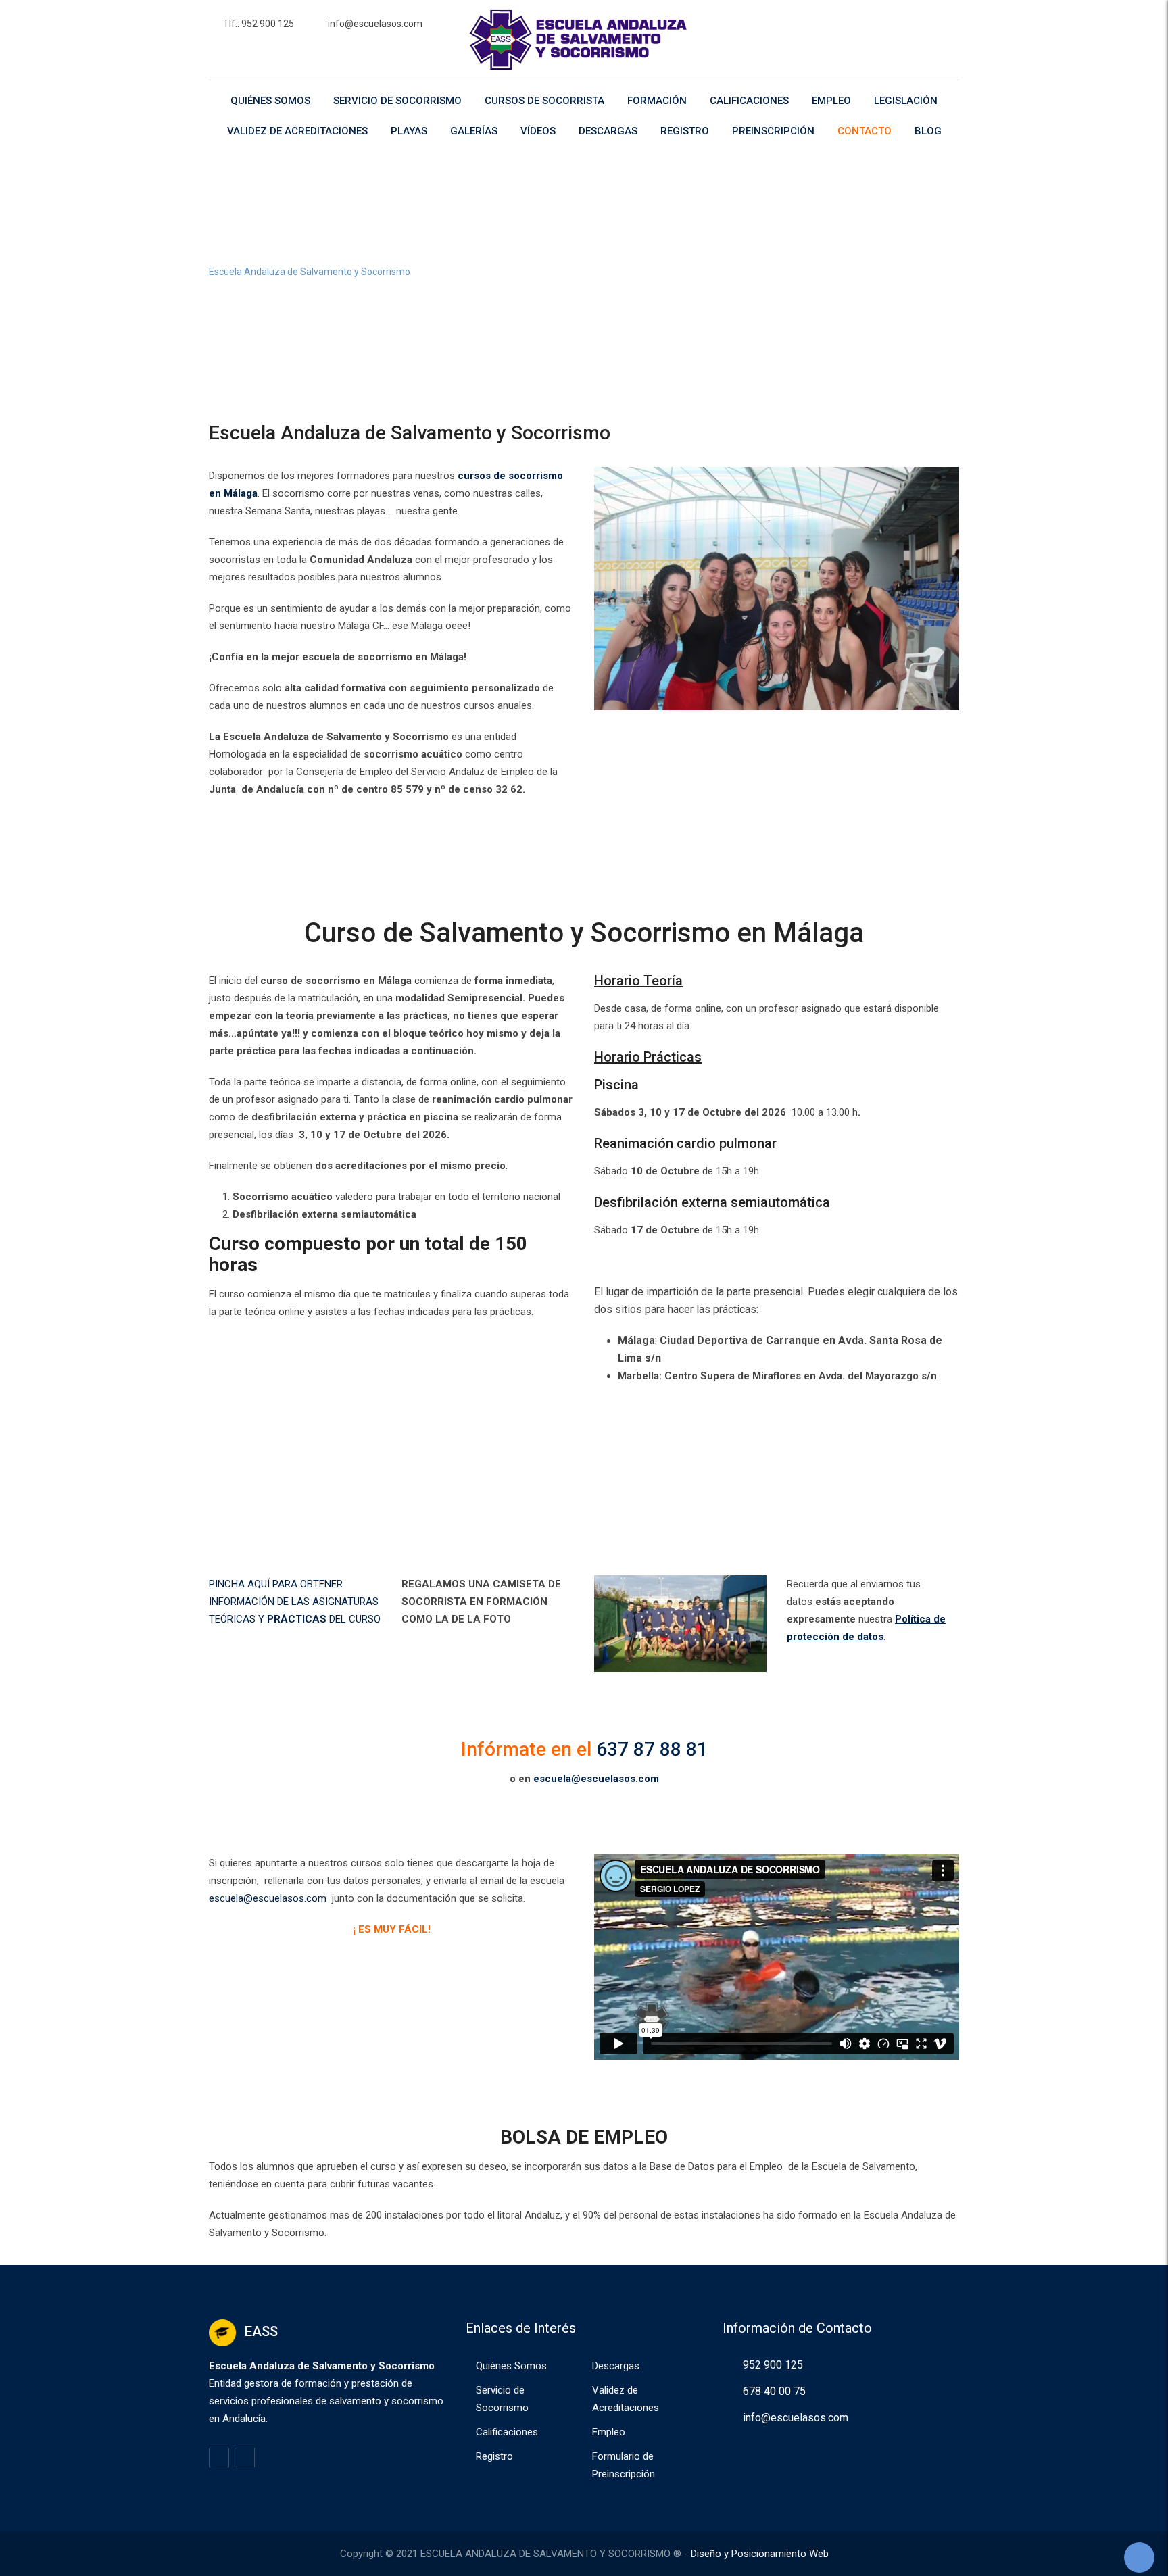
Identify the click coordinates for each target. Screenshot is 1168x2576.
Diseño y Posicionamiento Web (760, 2554)
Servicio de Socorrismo (397, 101)
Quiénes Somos (270, 101)
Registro (685, 131)
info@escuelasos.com (375, 24)
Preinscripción (773, 131)
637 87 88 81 (652, 1749)
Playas (409, 131)
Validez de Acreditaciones (297, 131)
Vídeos (538, 131)
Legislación (906, 101)
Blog (928, 131)
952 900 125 (773, 2365)
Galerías (474, 131)
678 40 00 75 (774, 2391)
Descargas (608, 131)
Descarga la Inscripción (391, 841)
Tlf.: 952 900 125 (259, 24)
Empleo (831, 101)
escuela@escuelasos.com (596, 1779)
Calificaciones (749, 101)
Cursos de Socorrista (544, 101)
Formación (657, 101)
